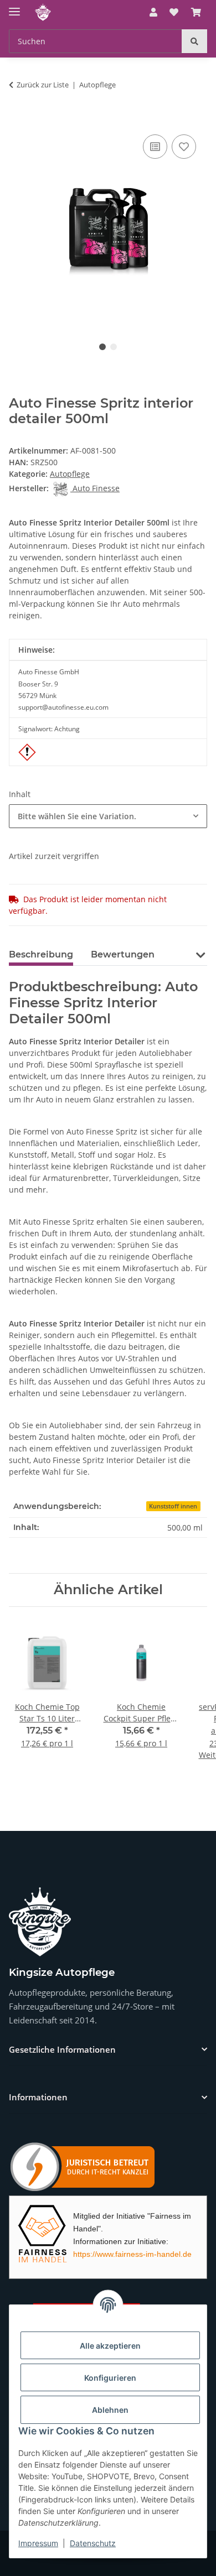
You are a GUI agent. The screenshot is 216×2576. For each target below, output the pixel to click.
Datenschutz (93, 2543)
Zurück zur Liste (43, 85)
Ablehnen (110, 2410)
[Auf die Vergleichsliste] (155, 147)
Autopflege (70, 474)
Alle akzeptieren (110, 2346)
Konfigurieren (110, 2378)
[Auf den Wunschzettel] (184, 147)
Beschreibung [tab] (41, 954)
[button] (153, 12)
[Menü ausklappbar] (14, 7)
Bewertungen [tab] (123, 954)
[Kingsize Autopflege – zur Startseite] (40, 1922)
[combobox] (108, 816)
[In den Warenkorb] (18, 119)
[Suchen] (194, 41)
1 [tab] (102, 347)
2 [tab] (114, 347)
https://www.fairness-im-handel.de (132, 2254)
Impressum (38, 2543)
